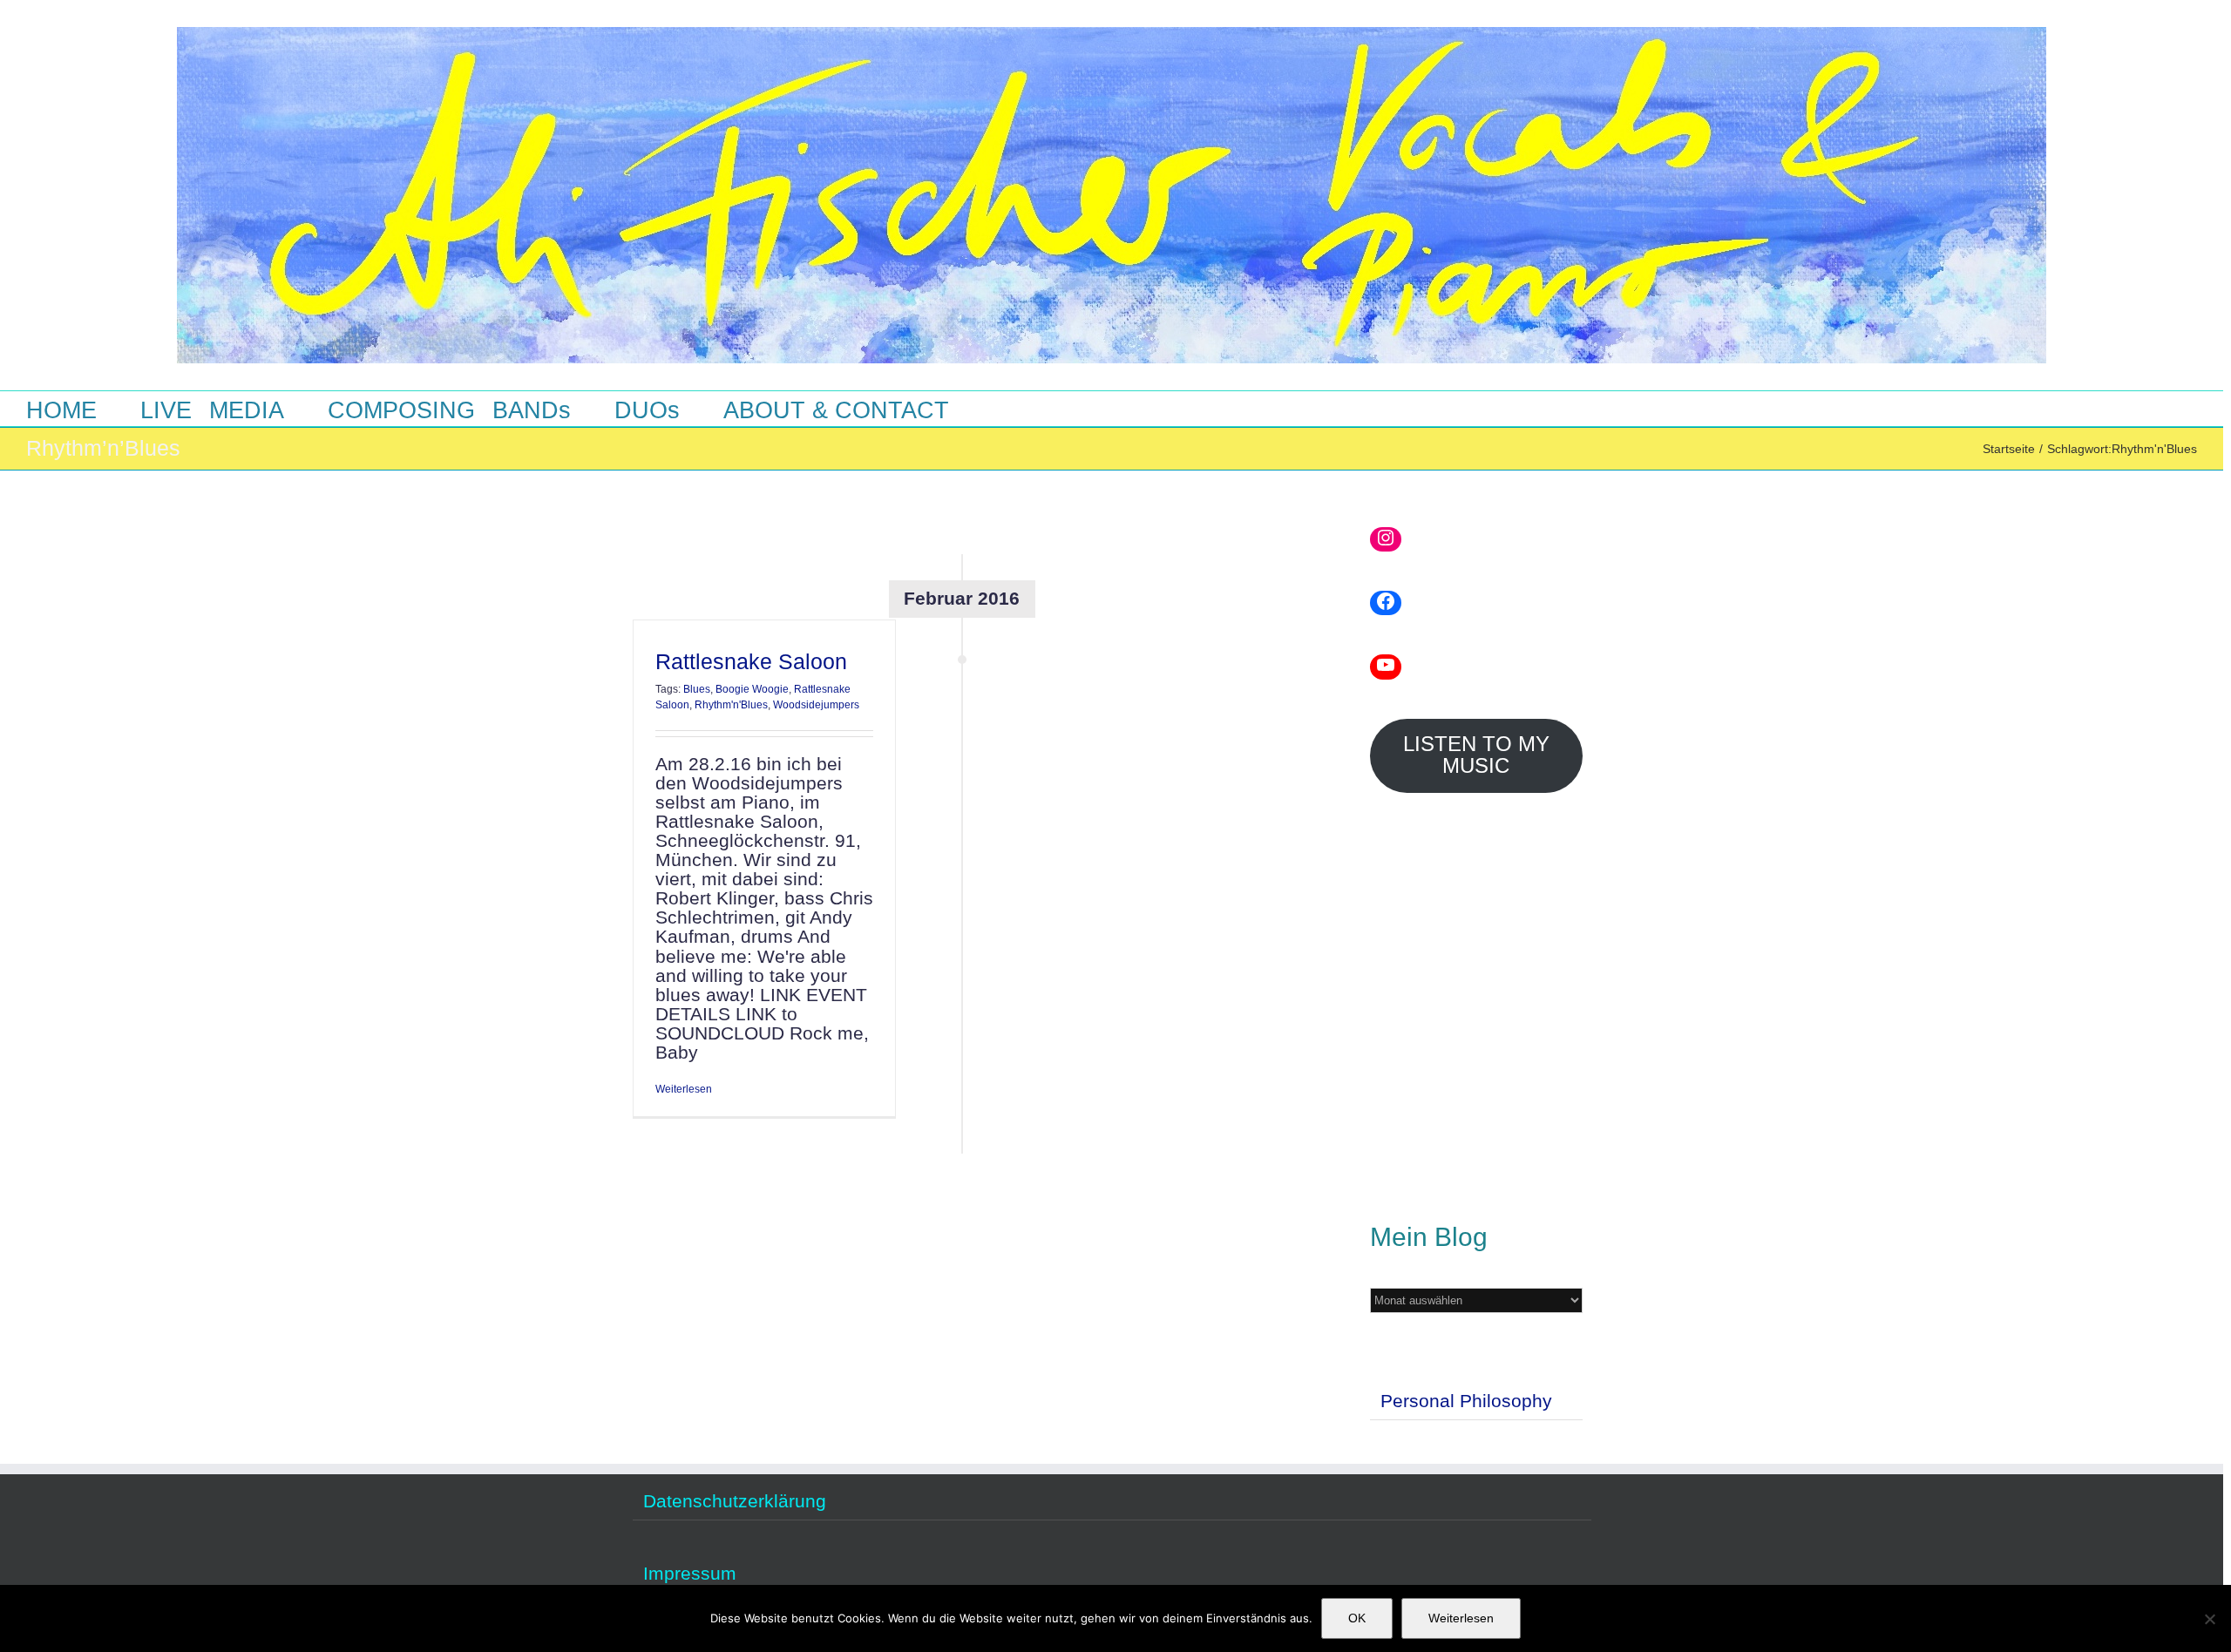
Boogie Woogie (752, 689)
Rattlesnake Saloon (751, 661)
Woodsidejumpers (816, 705)
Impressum (690, 1574)
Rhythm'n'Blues (731, 705)
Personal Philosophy (1466, 1401)
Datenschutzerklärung (735, 1501)
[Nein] (2209, 1619)
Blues (697, 689)
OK (1357, 1618)
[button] (1002, 409)
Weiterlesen (684, 1090)
